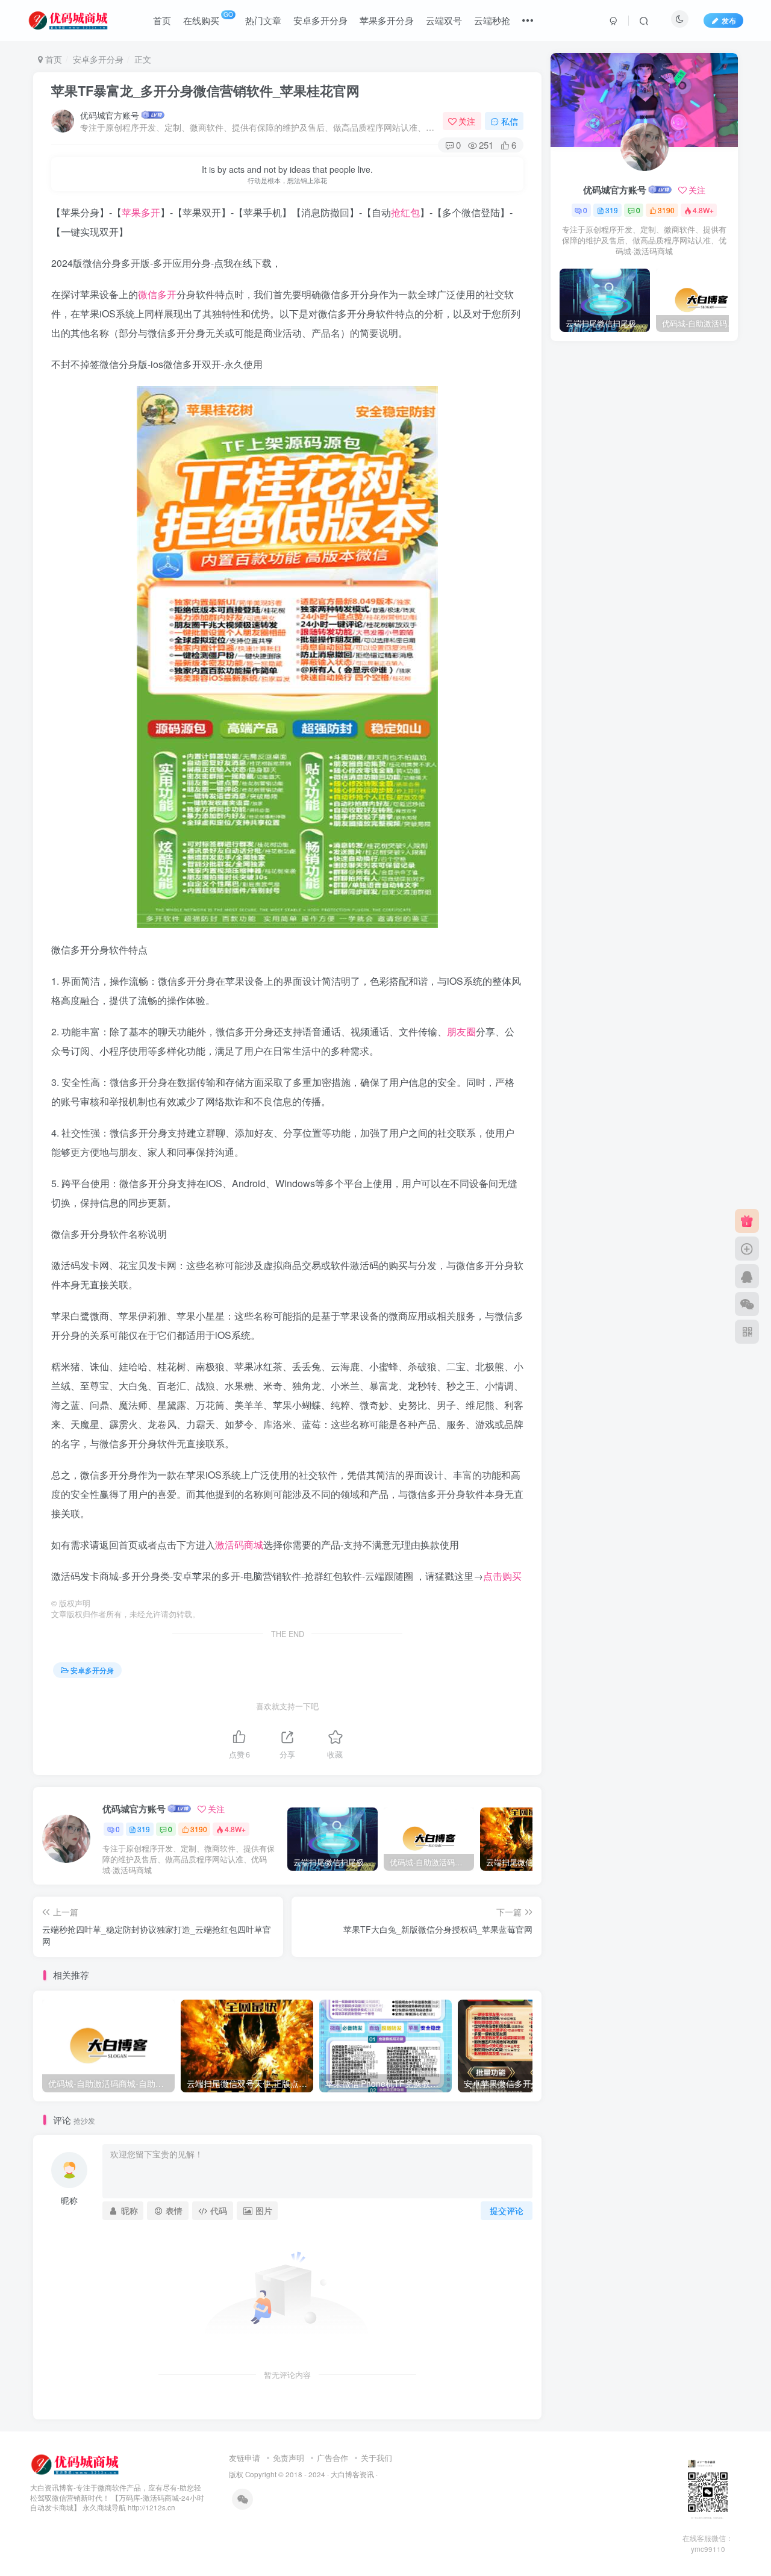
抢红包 (405, 212)
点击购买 (502, 1576)
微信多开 (157, 294)
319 (144, 1829)
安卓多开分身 (320, 20)
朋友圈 (461, 1031)
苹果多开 (141, 212)
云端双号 (444, 20)
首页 (162, 20)
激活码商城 (239, 1545)
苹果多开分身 (387, 20)
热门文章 (263, 20)
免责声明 (289, 2458)
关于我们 (376, 2458)
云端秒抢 (492, 20)
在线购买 (208, 18)
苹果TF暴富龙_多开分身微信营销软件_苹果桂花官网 (205, 90)
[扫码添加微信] (747, 1304)
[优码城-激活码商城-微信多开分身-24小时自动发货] (76, 2463)
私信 (510, 121)
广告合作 (332, 2458)
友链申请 (245, 2458)
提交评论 (507, 2210)
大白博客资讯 (352, 2474)
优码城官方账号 (110, 115)
